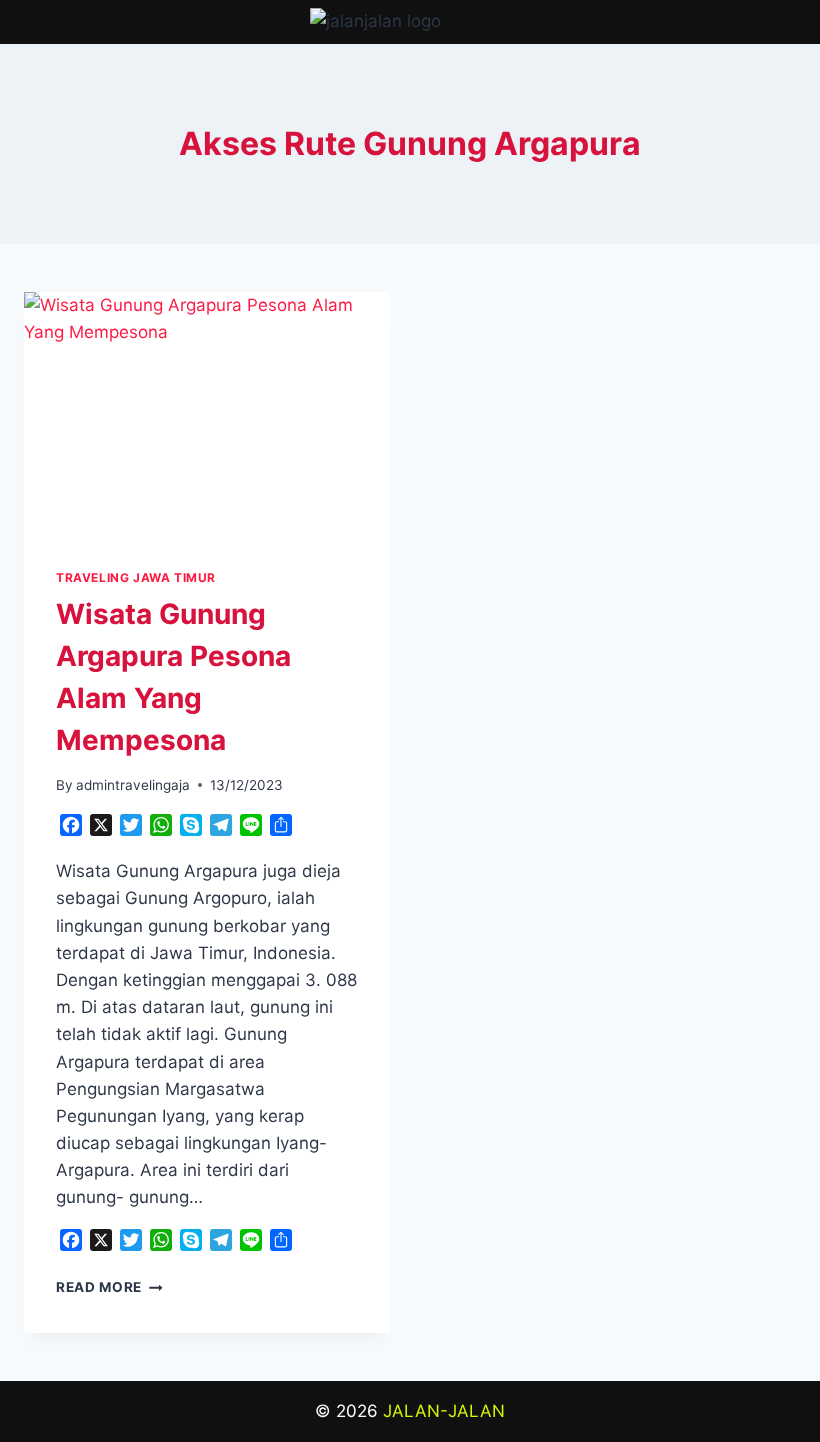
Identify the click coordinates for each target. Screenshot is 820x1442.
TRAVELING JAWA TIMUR (136, 577)
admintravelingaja (133, 785)
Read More (109, 1287)
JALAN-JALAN (444, 1411)
